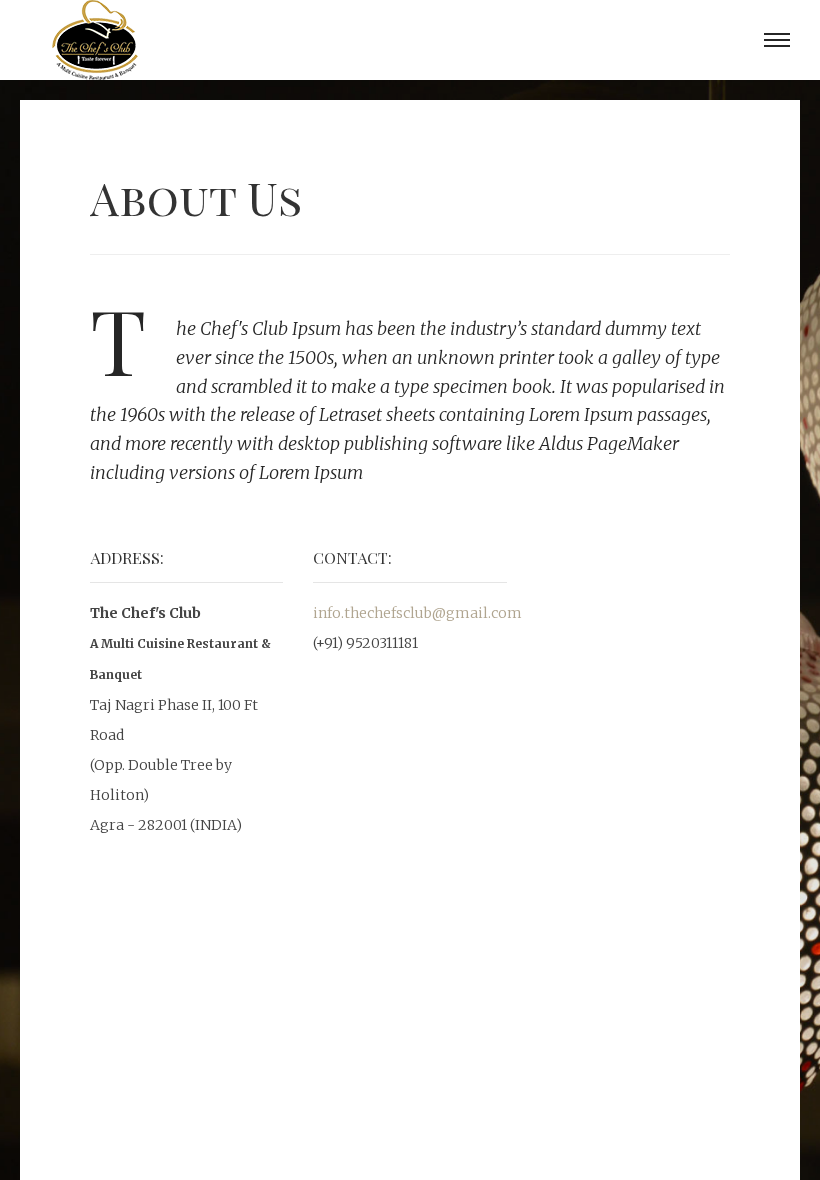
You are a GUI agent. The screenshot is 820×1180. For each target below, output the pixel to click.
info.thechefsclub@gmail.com (417, 613)
